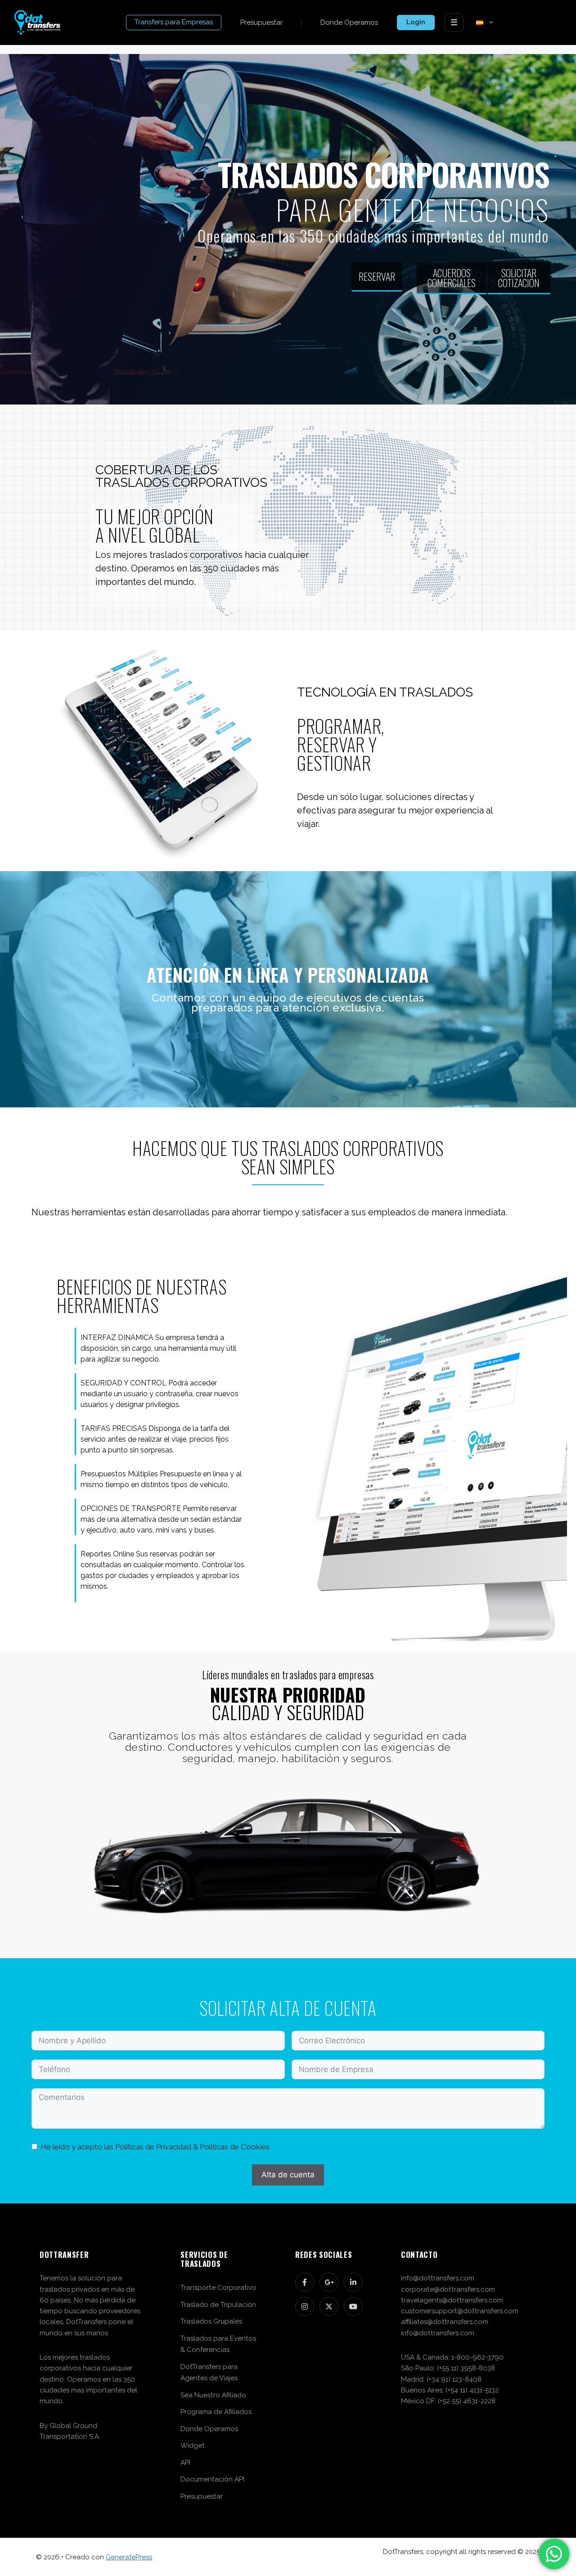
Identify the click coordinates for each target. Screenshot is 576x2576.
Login (416, 22)
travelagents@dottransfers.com (452, 2300)
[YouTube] (353, 2306)
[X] (329, 2306)
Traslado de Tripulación (218, 2305)
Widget (193, 2446)
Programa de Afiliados (216, 2412)
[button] (490, 22)
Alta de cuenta (288, 2175)
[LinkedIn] (353, 2282)
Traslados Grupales (211, 2321)
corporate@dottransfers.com (448, 2289)
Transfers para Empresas (174, 22)
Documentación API (212, 2479)
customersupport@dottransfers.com (460, 2311)
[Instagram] (305, 2306)
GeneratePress (129, 2557)
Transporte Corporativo (218, 2288)
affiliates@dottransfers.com (445, 2322)
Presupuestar (261, 22)
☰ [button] (454, 22)
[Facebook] (305, 2282)
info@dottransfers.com (438, 2278)
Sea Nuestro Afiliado (213, 2395)
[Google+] (329, 2282)
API (185, 2463)
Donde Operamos (349, 22)
